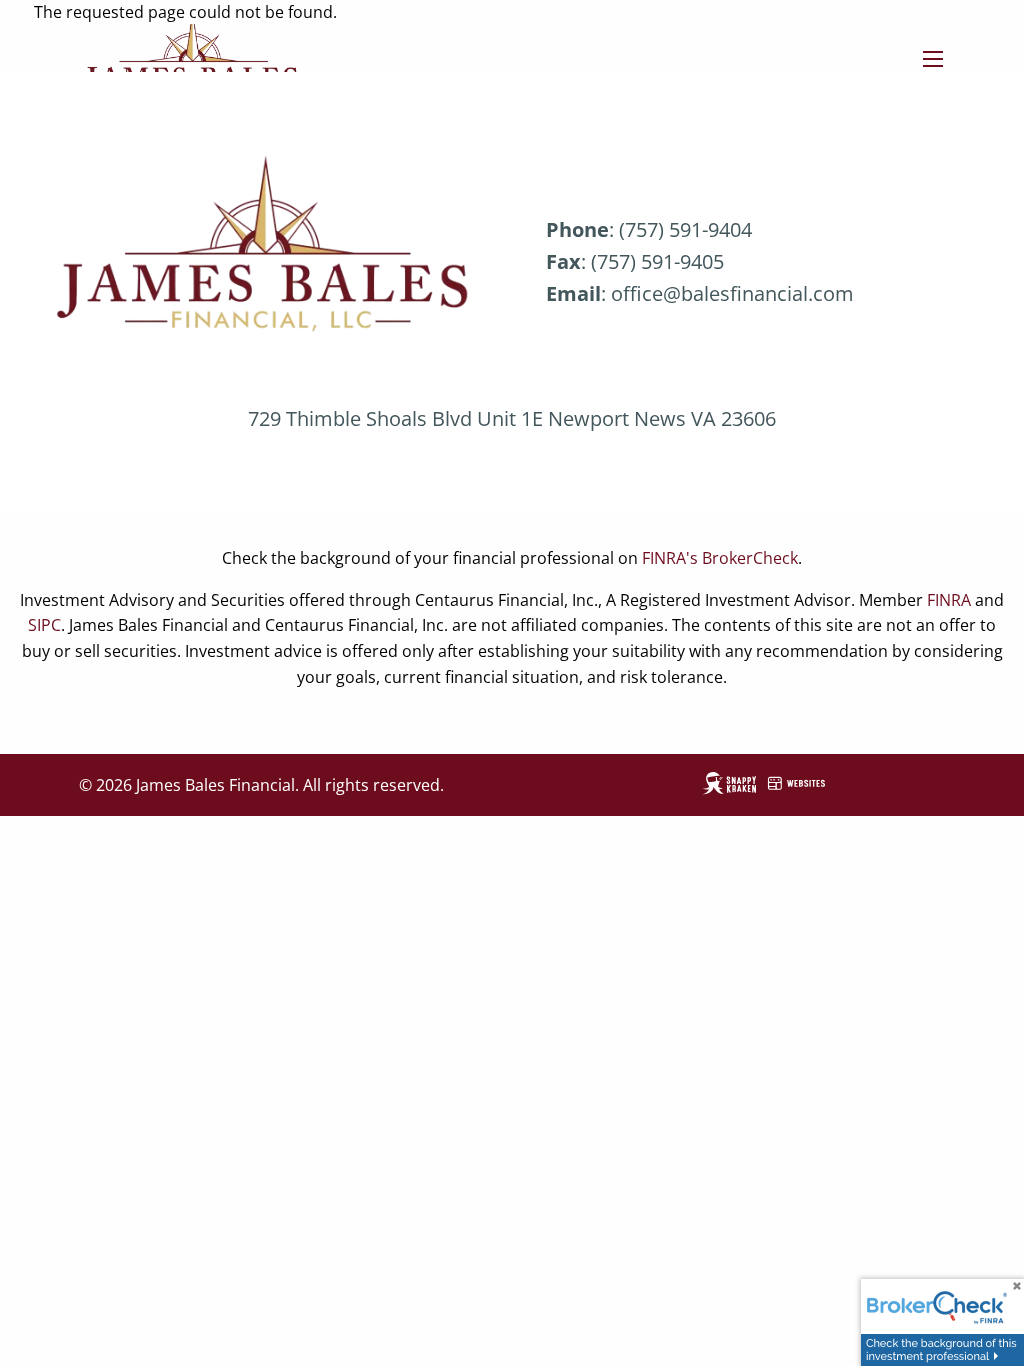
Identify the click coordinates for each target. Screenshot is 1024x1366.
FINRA (949, 600)
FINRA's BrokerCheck (720, 558)
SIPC (44, 625)
